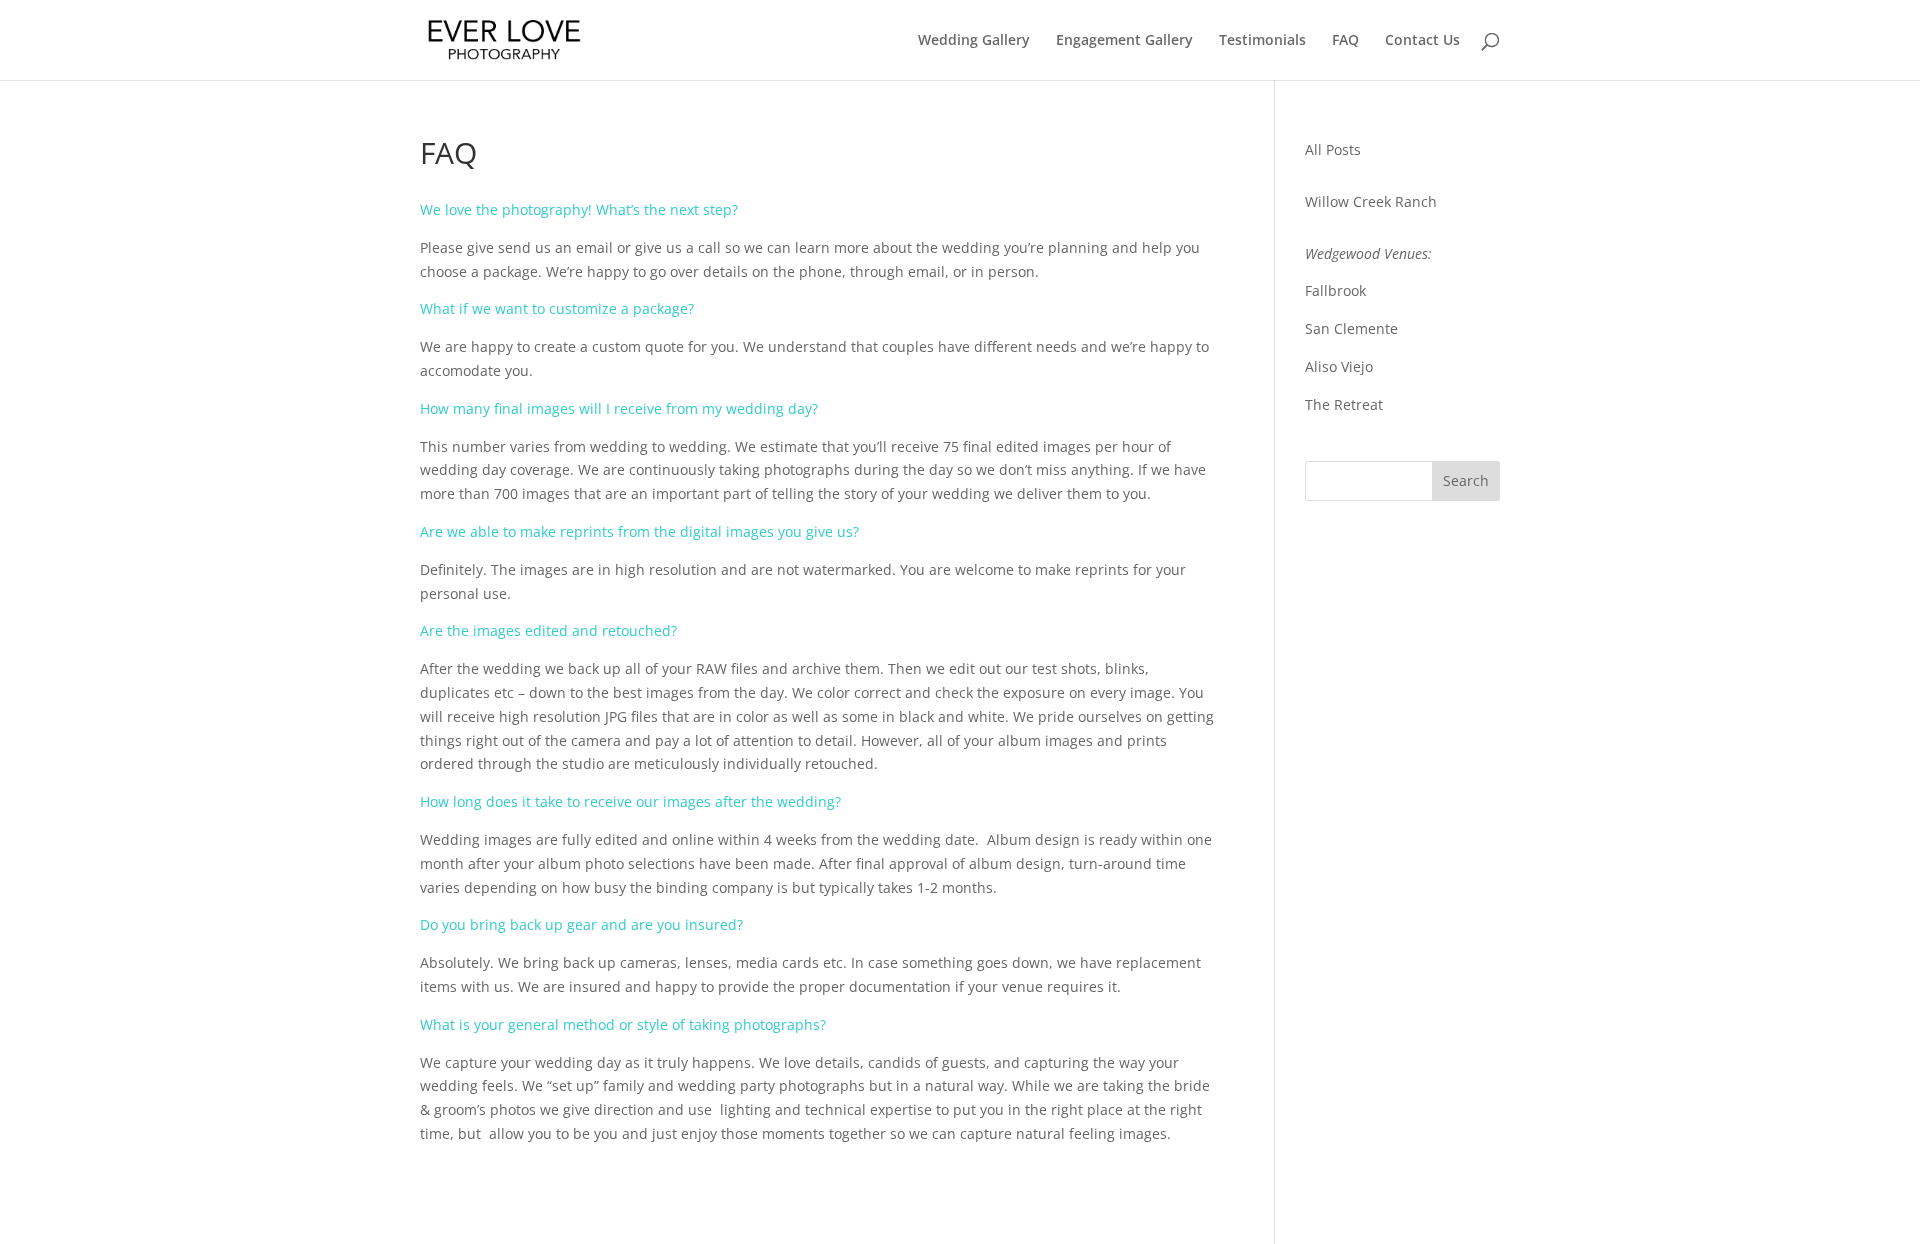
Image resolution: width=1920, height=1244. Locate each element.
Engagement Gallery (1124, 41)
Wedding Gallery (974, 41)
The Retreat (1344, 404)
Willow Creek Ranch (1371, 201)
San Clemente (1351, 328)
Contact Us (1422, 41)
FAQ (1345, 41)
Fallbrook (1335, 290)
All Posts (1333, 149)
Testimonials (1262, 41)
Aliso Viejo (1339, 366)
